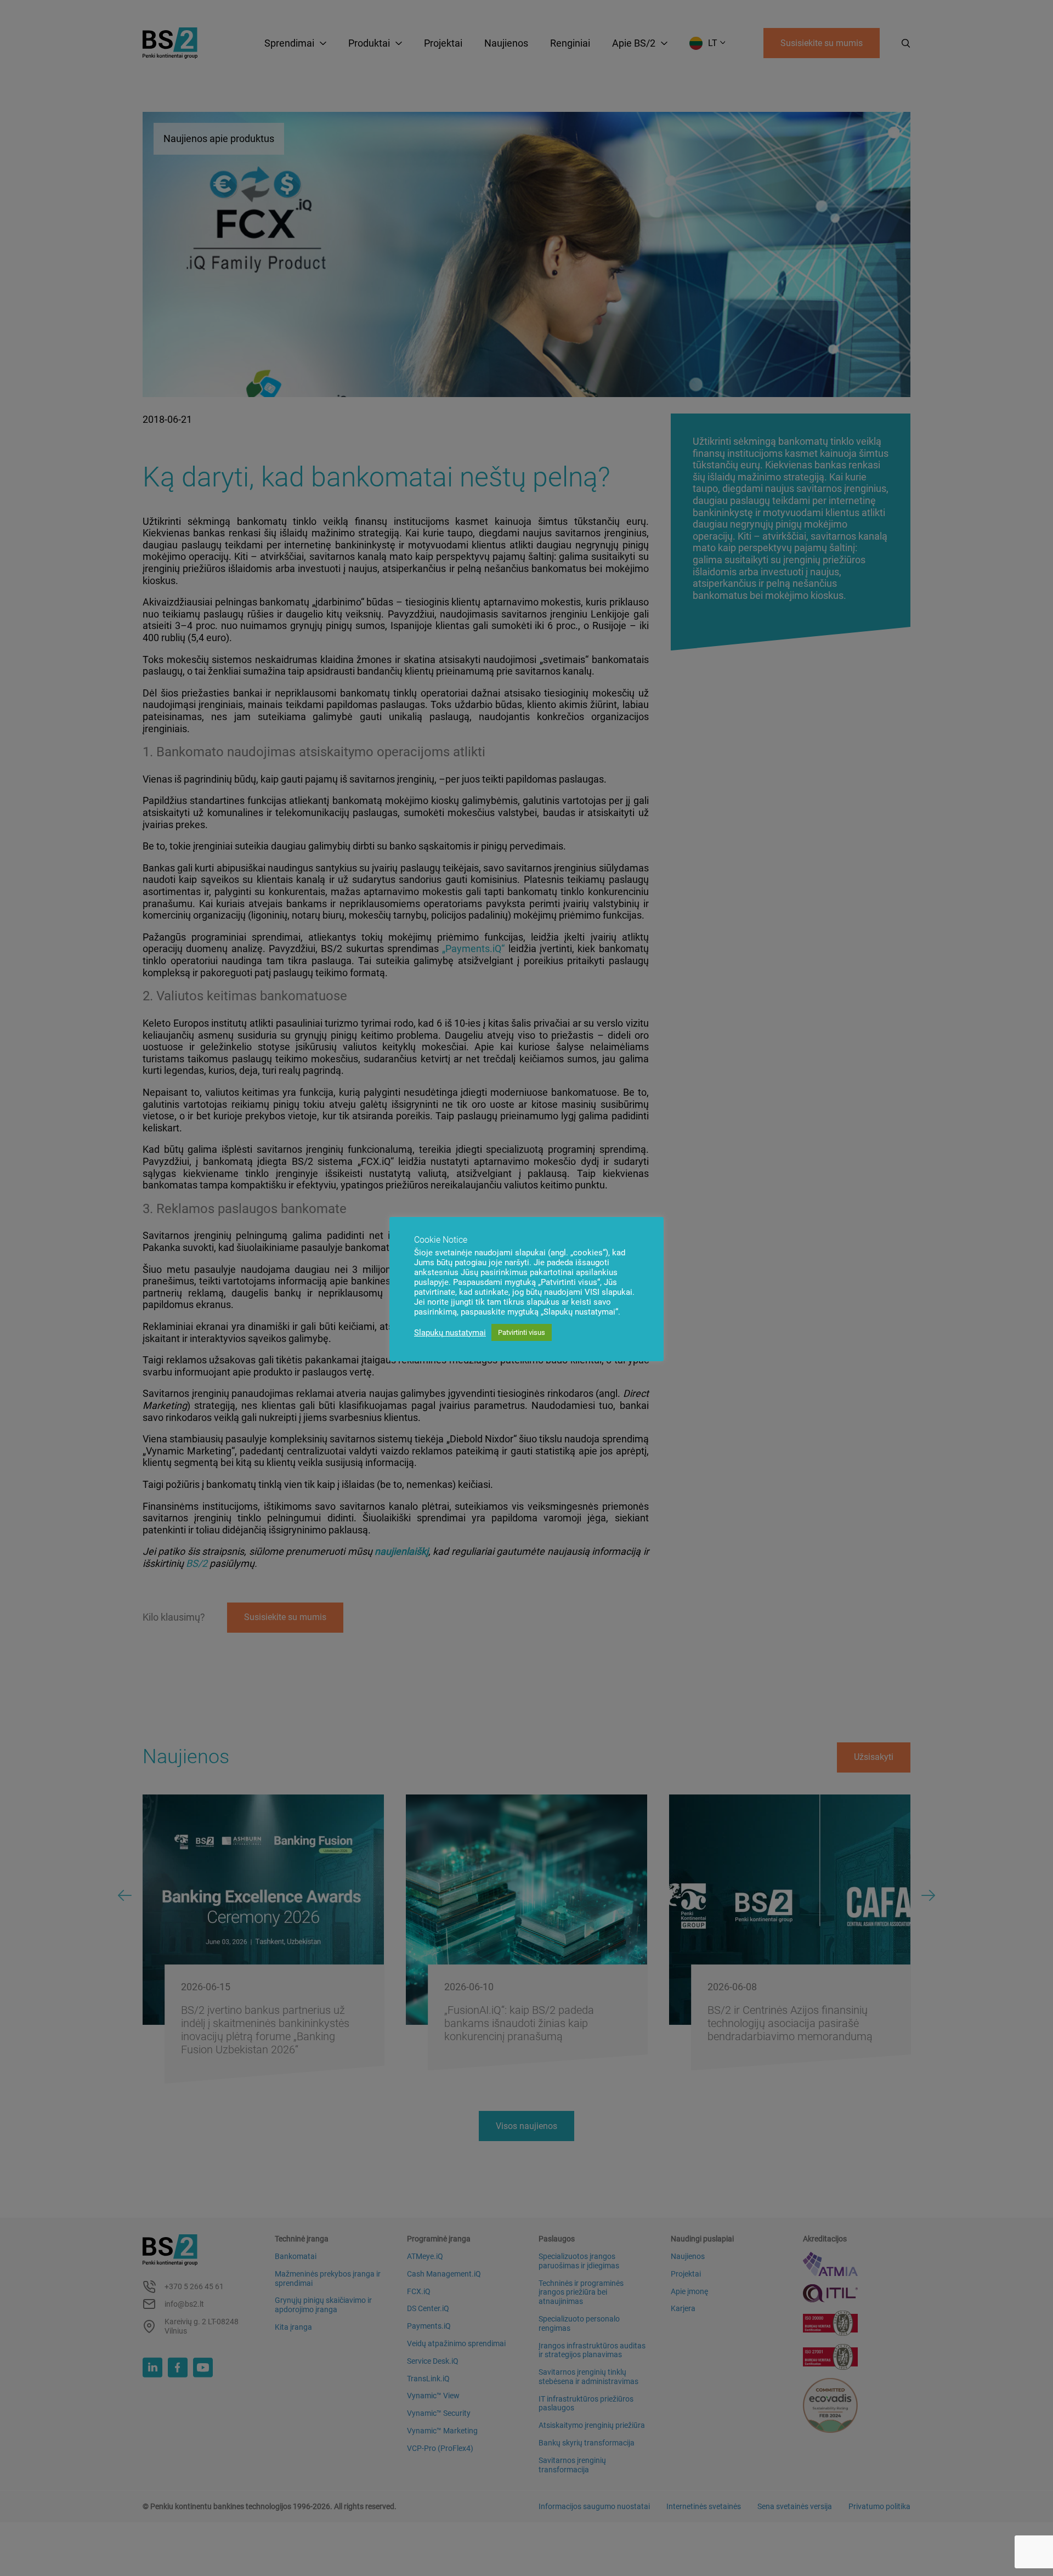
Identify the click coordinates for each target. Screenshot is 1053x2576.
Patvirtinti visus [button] (522, 1332)
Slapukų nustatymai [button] (450, 1333)
